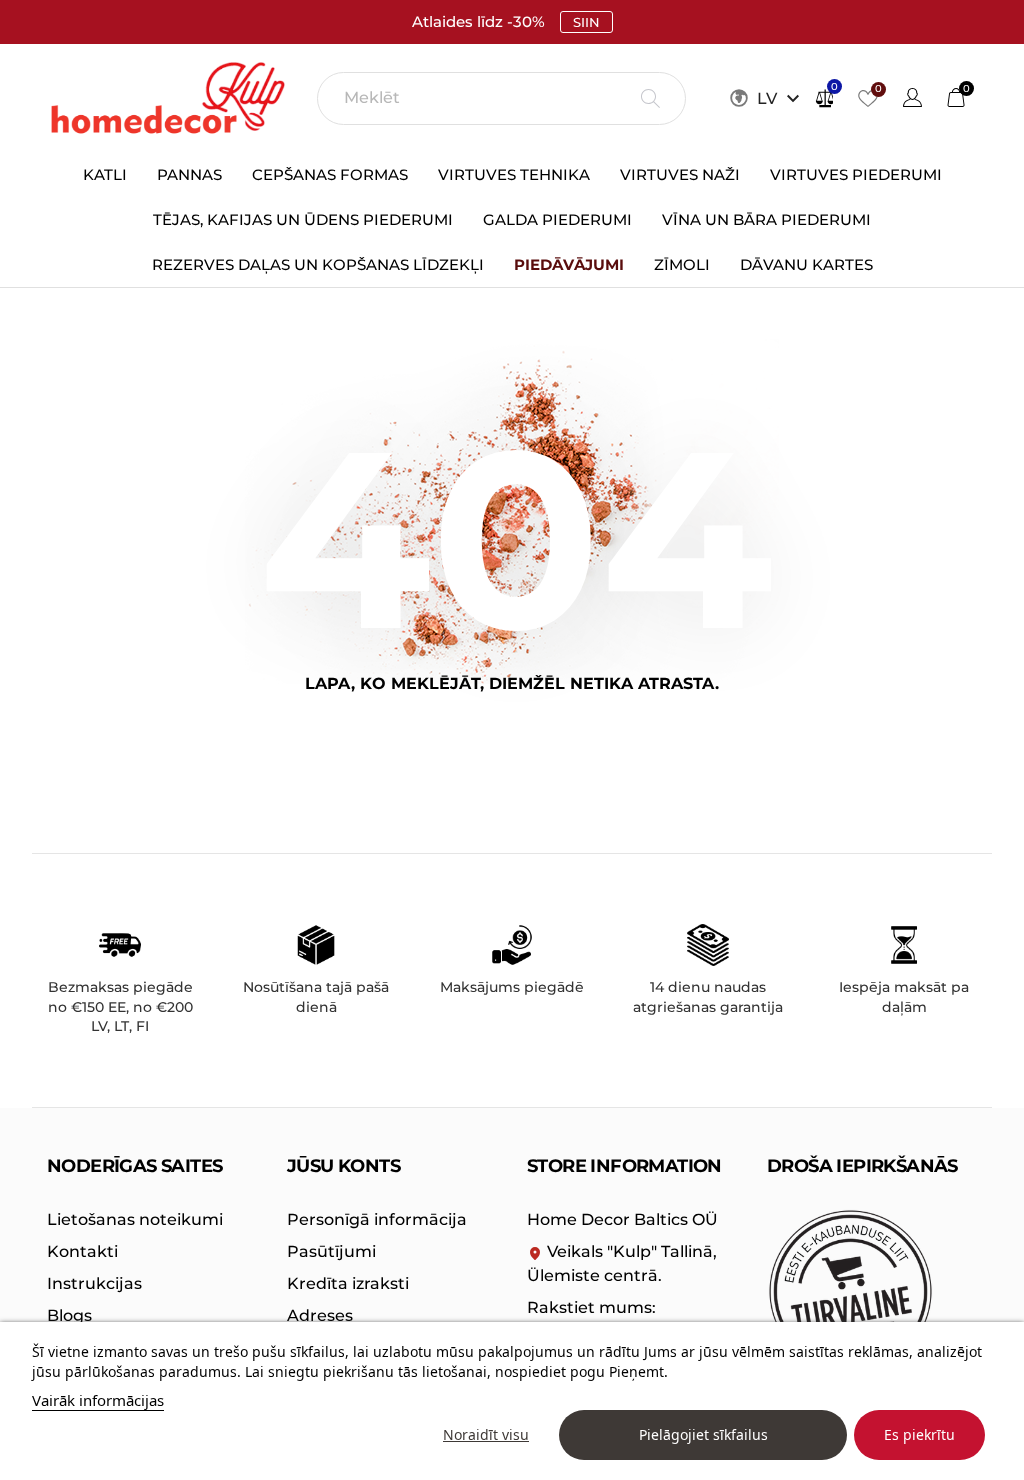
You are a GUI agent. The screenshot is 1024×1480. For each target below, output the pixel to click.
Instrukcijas (94, 1283)
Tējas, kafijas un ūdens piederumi (303, 219)
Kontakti (82, 1251)
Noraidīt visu (486, 1434)
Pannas (189, 174)
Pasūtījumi (331, 1251)
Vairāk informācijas (98, 1400)
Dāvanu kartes (806, 264)
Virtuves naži (680, 174)
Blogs (69, 1315)
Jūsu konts (343, 1166)
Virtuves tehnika (514, 174)
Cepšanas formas (330, 174)
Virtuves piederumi (856, 174)
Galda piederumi (557, 219)
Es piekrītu (919, 1434)
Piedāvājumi (569, 264)
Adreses (320, 1315)
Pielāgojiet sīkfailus (703, 1434)
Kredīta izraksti (348, 1283)
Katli (105, 174)
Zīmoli (682, 264)
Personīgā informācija (377, 1219)
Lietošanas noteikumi (135, 1219)
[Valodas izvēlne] (912, 100)
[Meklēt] (650, 98)
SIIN (586, 22)
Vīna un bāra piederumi (766, 219)
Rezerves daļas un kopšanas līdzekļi (318, 264)
